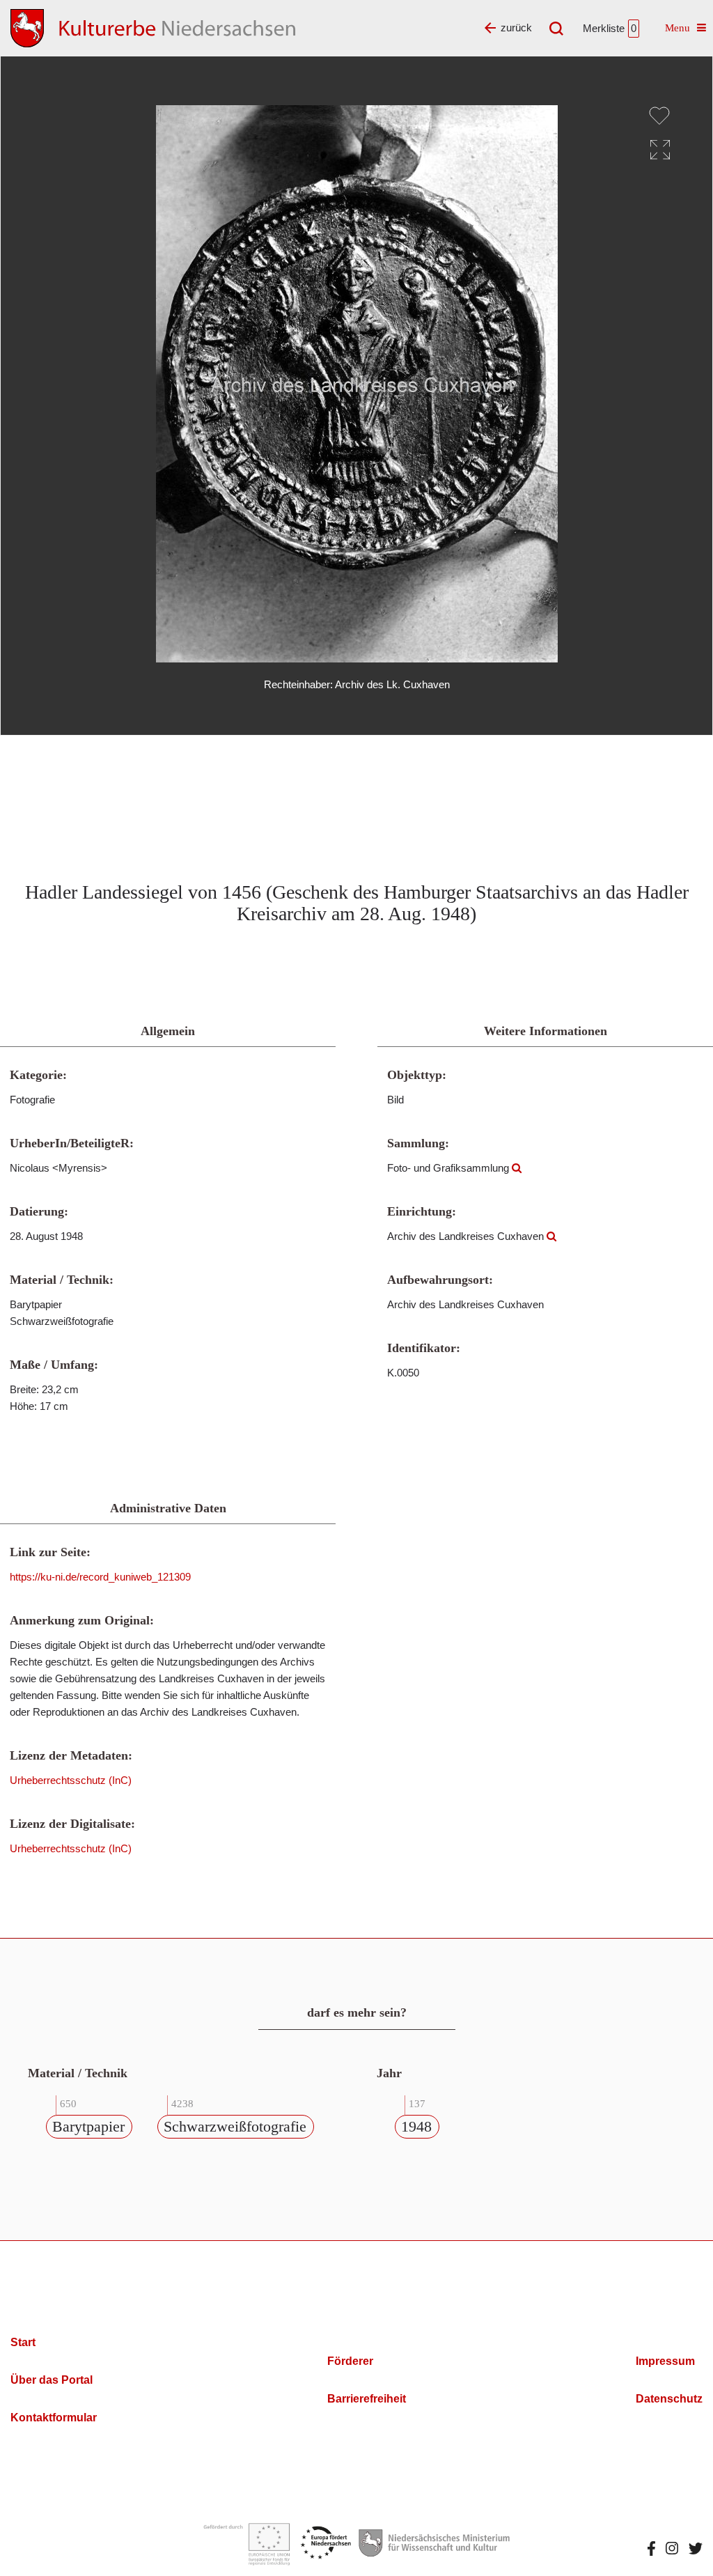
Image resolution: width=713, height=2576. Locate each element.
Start (23, 2342)
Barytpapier (88, 2126)
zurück (516, 28)
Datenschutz (669, 2399)
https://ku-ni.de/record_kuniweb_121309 (100, 1577)
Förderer (350, 2361)
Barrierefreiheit (367, 2399)
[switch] (659, 116)
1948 (416, 2126)
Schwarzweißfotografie (235, 2126)
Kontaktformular (54, 2418)
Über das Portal (52, 2380)
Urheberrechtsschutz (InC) (71, 1780)
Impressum (665, 2361)
